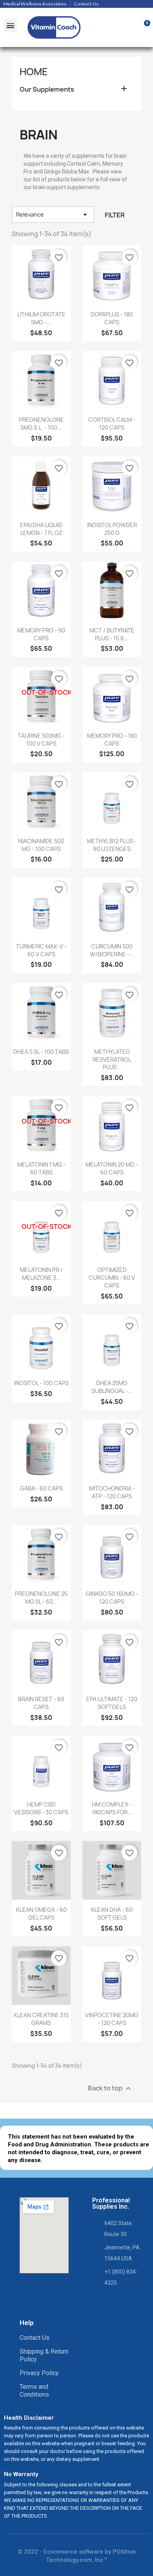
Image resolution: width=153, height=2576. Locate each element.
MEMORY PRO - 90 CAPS (41, 634)
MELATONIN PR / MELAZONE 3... (41, 1274)
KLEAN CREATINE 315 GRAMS (41, 2019)
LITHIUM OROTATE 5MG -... (41, 318)
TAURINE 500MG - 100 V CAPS (41, 740)
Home (34, 72)
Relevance (53, 215)
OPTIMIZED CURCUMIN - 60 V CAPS (112, 1278)
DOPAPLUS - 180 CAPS (112, 318)
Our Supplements (47, 89)
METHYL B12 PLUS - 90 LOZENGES (112, 845)
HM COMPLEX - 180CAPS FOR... (112, 1808)
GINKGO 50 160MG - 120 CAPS (112, 1598)
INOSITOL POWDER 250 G (112, 529)
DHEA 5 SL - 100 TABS (41, 1052)
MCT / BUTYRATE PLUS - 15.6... (112, 634)
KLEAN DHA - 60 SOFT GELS (112, 1914)
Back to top (110, 2088)
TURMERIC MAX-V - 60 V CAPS (41, 950)
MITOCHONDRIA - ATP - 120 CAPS (112, 1492)
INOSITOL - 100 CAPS (41, 1383)
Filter (115, 215)
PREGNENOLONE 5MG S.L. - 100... (41, 424)
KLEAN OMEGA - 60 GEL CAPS (41, 1914)
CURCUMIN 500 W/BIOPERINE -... (112, 950)
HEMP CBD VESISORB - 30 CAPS (41, 1808)
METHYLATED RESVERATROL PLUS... (112, 1059)
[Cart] (143, 27)
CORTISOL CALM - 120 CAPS (112, 424)
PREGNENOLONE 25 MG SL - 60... (41, 1598)
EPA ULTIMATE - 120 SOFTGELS (112, 1703)
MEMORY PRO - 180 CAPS (112, 740)
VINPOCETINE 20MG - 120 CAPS (112, 2019)
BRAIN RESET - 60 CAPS (41, 1703)
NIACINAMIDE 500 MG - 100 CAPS (41, 845)
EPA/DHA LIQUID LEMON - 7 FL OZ (41, 529)
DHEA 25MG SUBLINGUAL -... (112, 1387)
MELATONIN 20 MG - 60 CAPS (112, 1168)
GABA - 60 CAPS (41, 1488)
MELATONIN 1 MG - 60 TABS (41, 1168)
